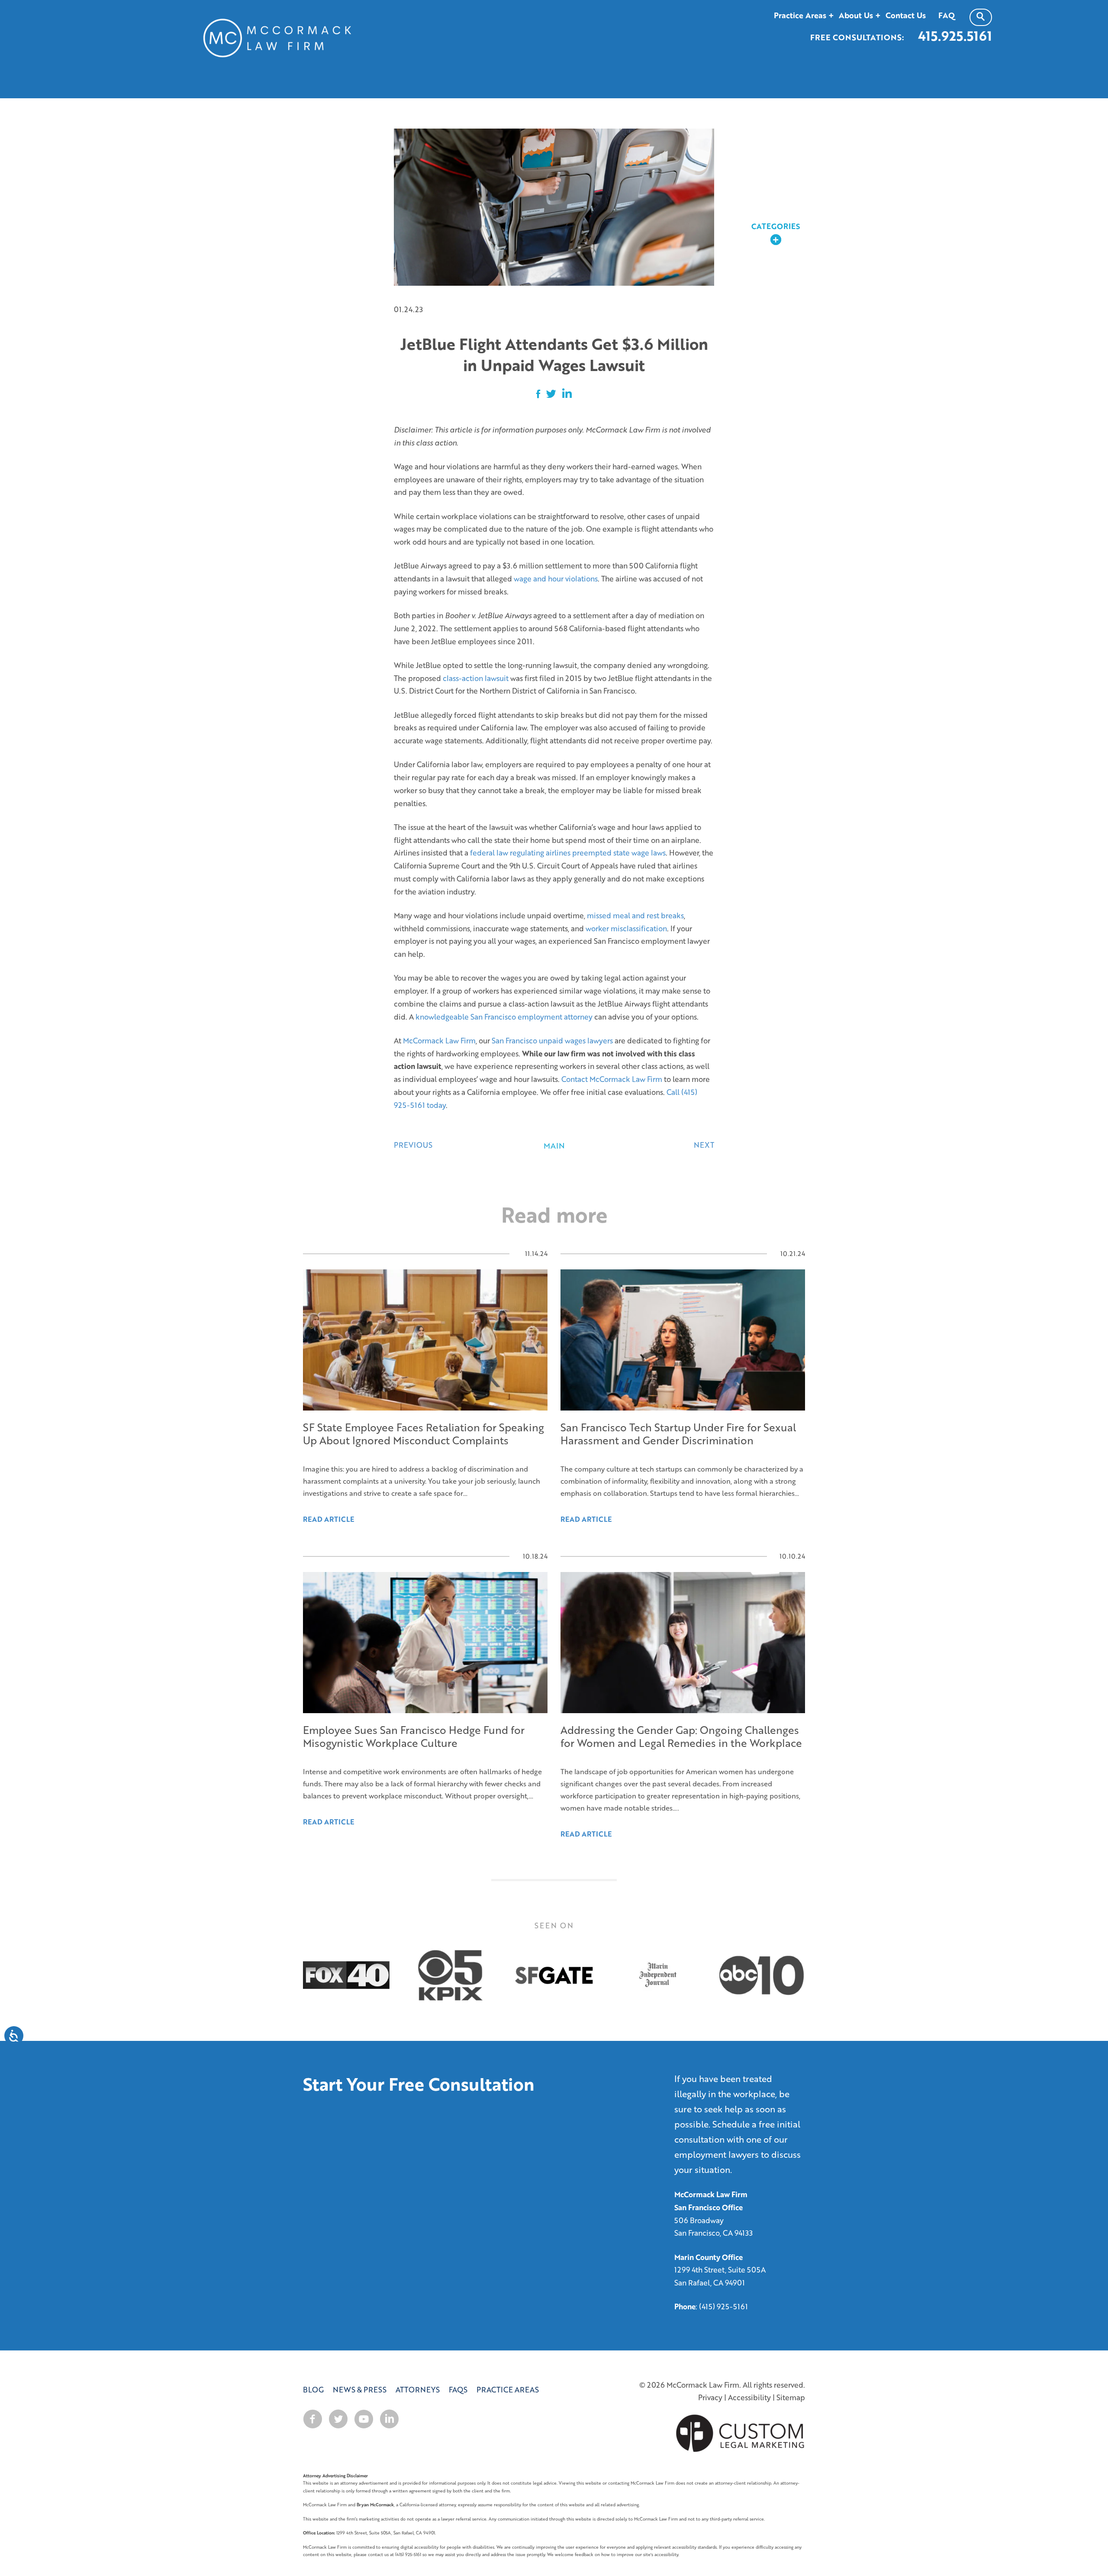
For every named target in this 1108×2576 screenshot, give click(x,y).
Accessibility (749, 2397)
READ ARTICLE (329, 1822)
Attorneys (418, 2390)
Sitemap (791, 2397)
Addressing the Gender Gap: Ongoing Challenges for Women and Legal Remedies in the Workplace (681, 1736)
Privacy (710, 2397)
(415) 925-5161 (723, 2306)
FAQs (458, 2390)
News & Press (360, 2390)
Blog (313, 2390)
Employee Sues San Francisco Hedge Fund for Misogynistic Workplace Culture (414, 1736)
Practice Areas (508, 2390)
